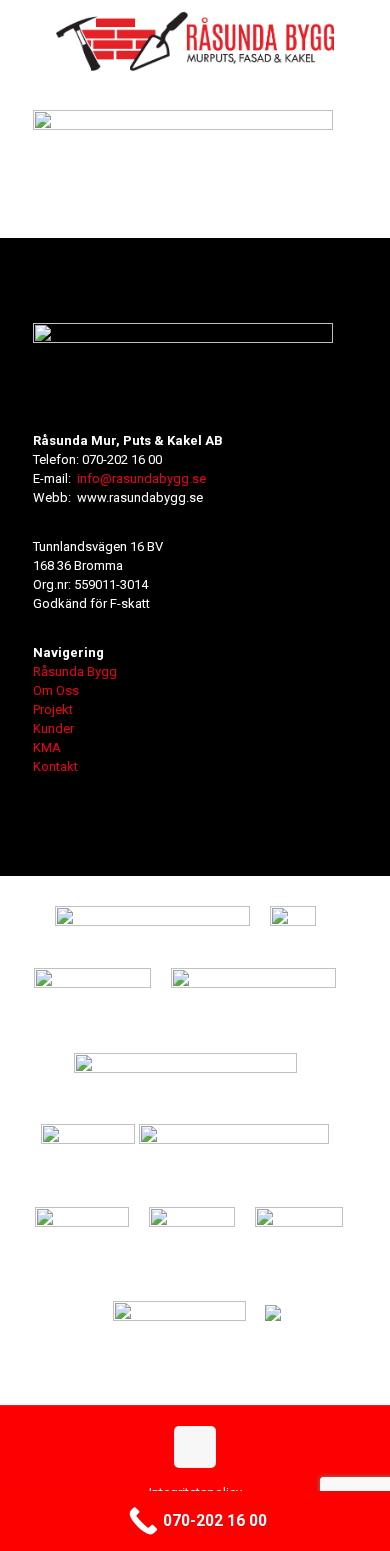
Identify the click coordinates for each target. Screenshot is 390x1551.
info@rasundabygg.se (141, 478)
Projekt (53, 709)
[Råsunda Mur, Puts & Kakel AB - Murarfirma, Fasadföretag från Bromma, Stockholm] (195, 40)
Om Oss (56, 690)
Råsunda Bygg (75, 671)
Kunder (53, 728)
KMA (47, 747)
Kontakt (55, 766)
